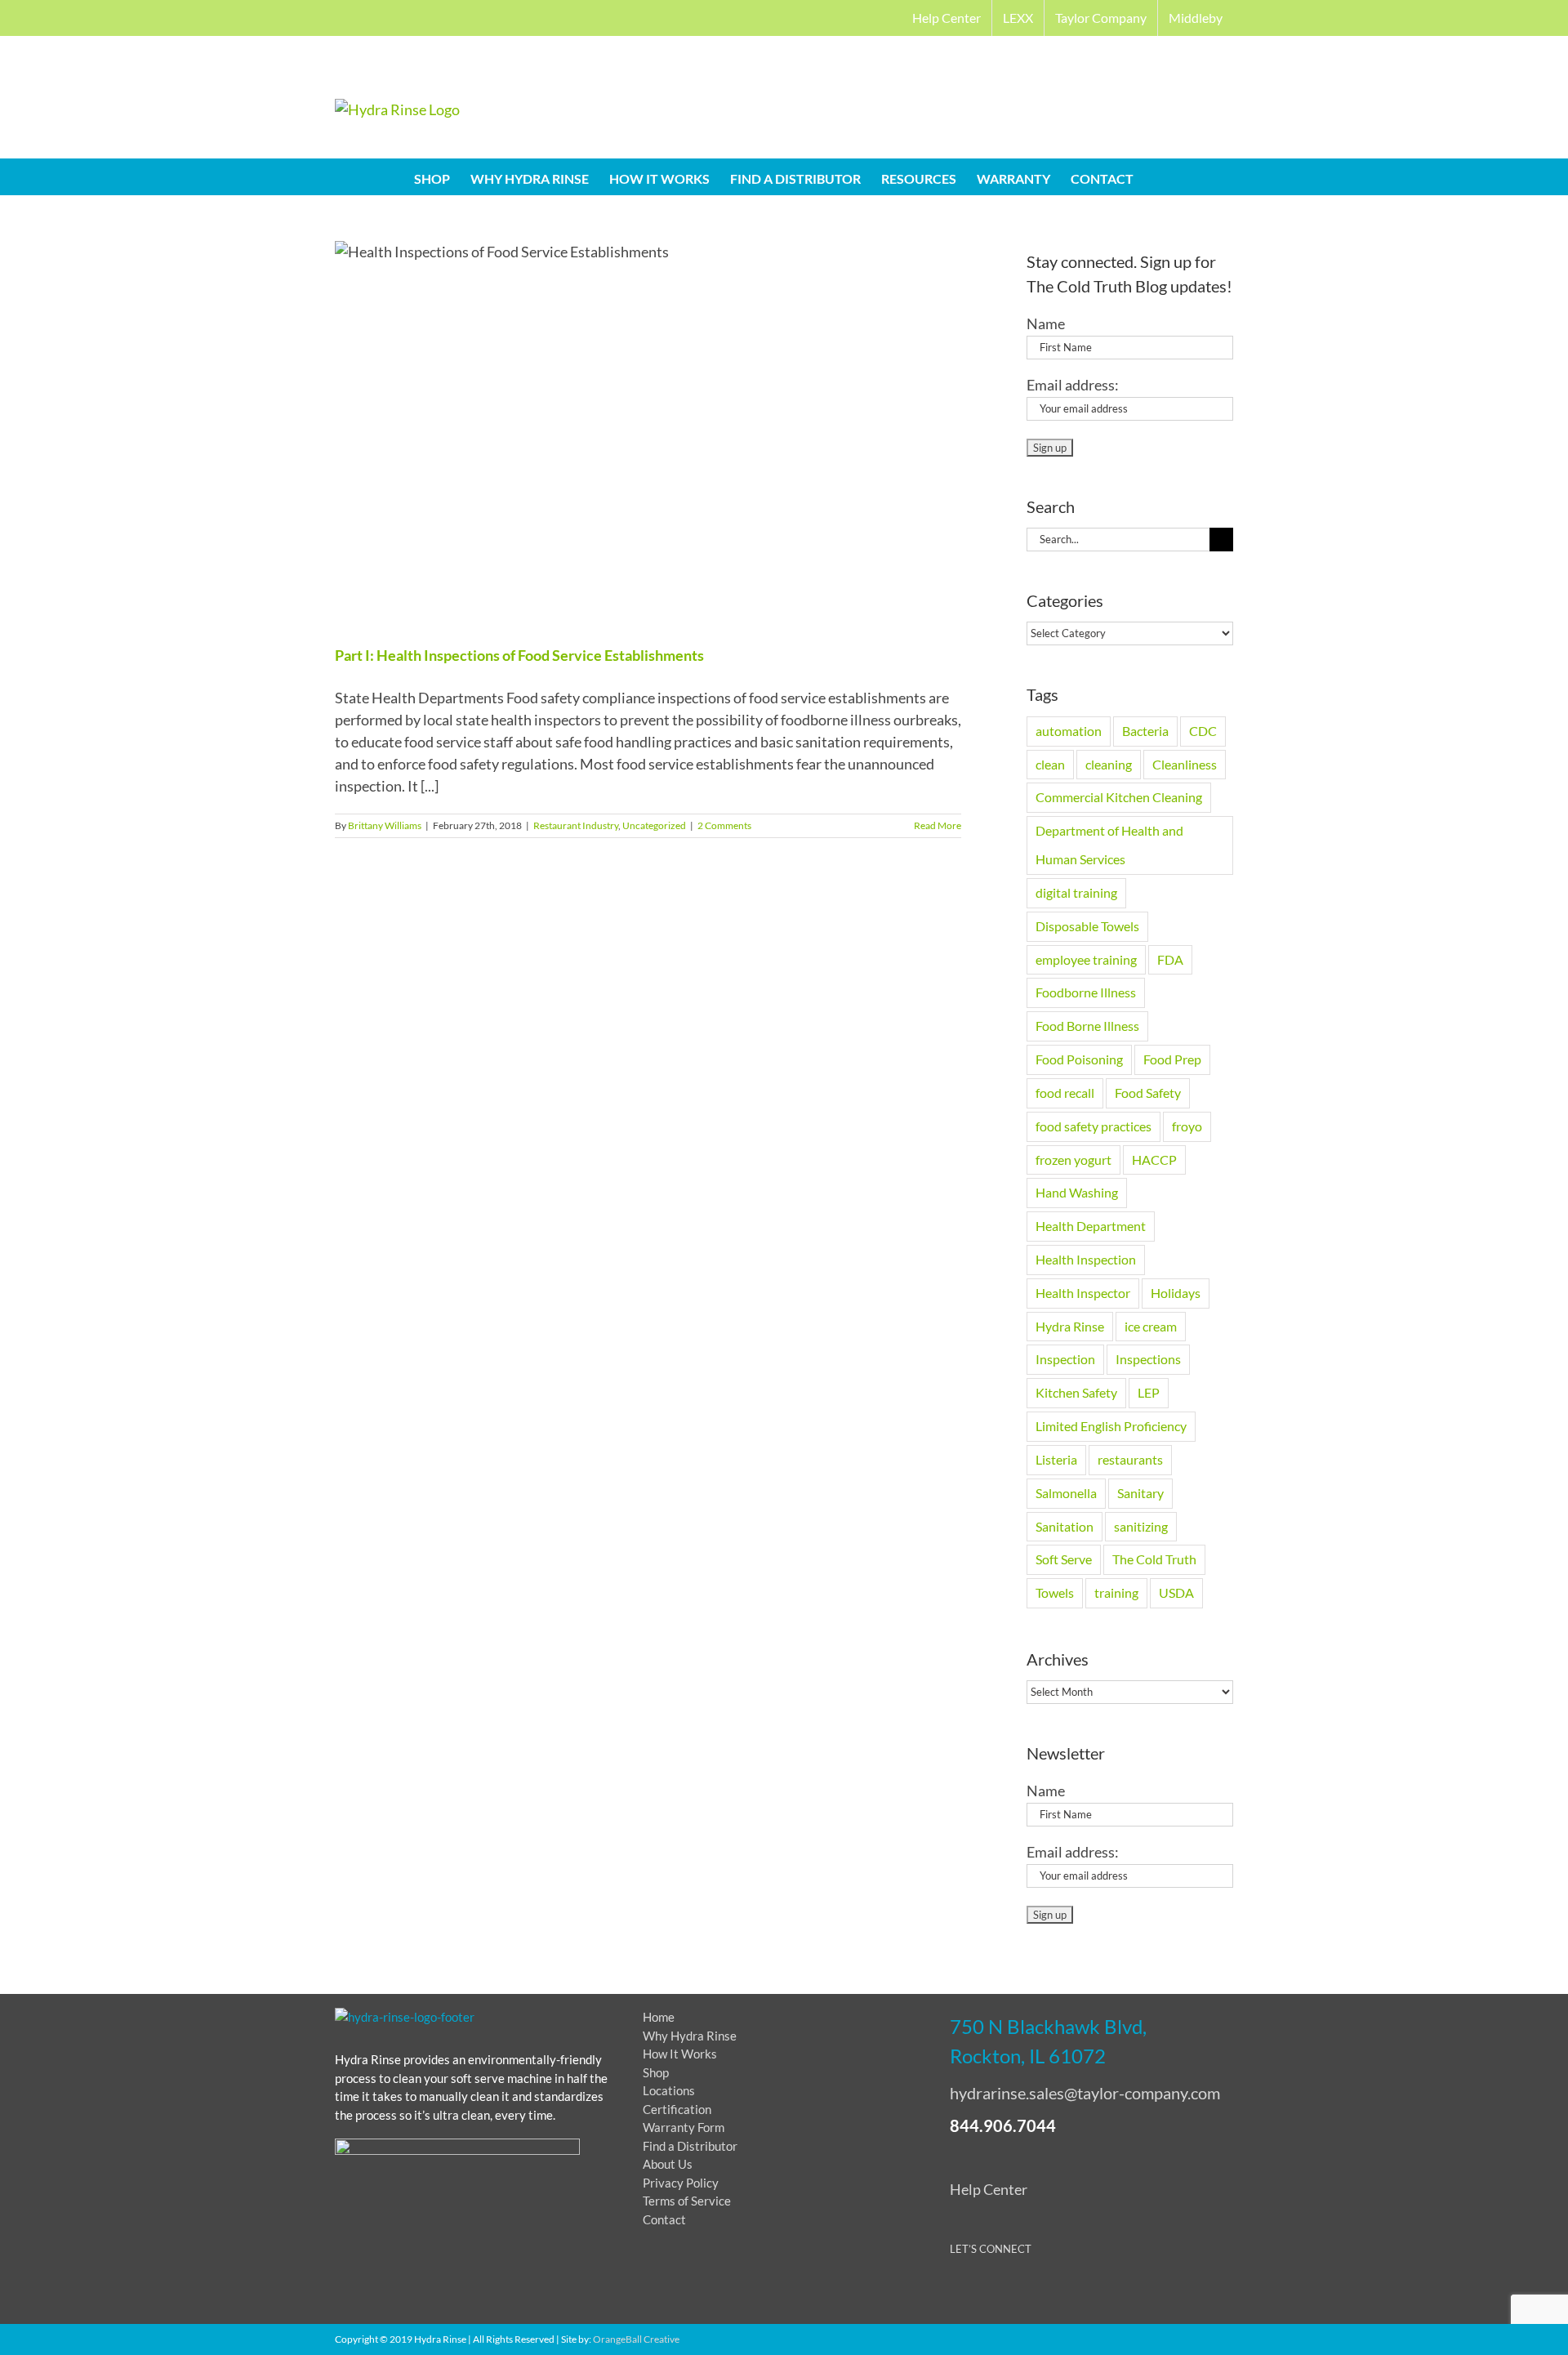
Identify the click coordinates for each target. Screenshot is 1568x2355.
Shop (656, 2072)
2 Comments (724, 825)
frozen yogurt (1074, 1160)
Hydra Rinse (1070, 1326)
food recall (1065, 1093)
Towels (1055, 1592)
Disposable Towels (1087, 926)
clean (1050, 764)
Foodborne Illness (1086, 992)
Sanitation (1065, 1526)
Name (1046, 323)
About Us (668, 2164)
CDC (1203, 731)
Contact (664, 2219)
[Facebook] (959, 2292)
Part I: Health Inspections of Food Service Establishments (519, 655)
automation (1069, 731)
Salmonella (1066, 1493)
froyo (1187, 1126)
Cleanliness (1185, 764)
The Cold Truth (1154, 1559)
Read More (938, 825)
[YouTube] (1020, 2292)
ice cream (1151, 1326)
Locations (669, 2090)
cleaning (1109, 764)
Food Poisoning (1079, 1059)
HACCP (1154, 1160)
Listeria (1056, 1459)
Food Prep (1172, 1059)
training (1116, 1592)
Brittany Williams (385, 825)
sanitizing (1141, 1526)
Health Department (1091, 1226)
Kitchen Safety (1076, 1392)
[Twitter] (989, 2292)
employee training (1086, 959)
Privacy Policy (681, 2183)
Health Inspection (1086, 1259)
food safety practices (1094, 1126)
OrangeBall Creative (636, 2339)
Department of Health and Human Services (1109, 845)
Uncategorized (654, 825)
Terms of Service (687, 2201)
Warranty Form (684, 2127)
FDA (1170, 959)
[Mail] (1080, 2292)
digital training (1076, 892)
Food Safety (1148, 1093)
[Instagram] (1050, 2292)
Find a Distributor (690, 2146)
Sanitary (1140, 1493)
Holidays (1176, 1293)
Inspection (1065, 1359)
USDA (1176, 1592)
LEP (1149, 1392)
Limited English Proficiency (1111, 1426)
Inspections (1148, 1359)
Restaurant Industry (576, 825)
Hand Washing (1077, 1192)
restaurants (1130, 1459)
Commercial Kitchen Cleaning (1119, 797)
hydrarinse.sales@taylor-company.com (1085, 2093)
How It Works (680, 2054)
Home (659, 2017)
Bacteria (1145, 731)
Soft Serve (1064, 1559)
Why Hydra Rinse (690, 2036)
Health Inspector (1083, 1293)
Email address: (1073, 385)
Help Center (989, 2189)
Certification (677, 2109)
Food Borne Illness (1087, 1026)
